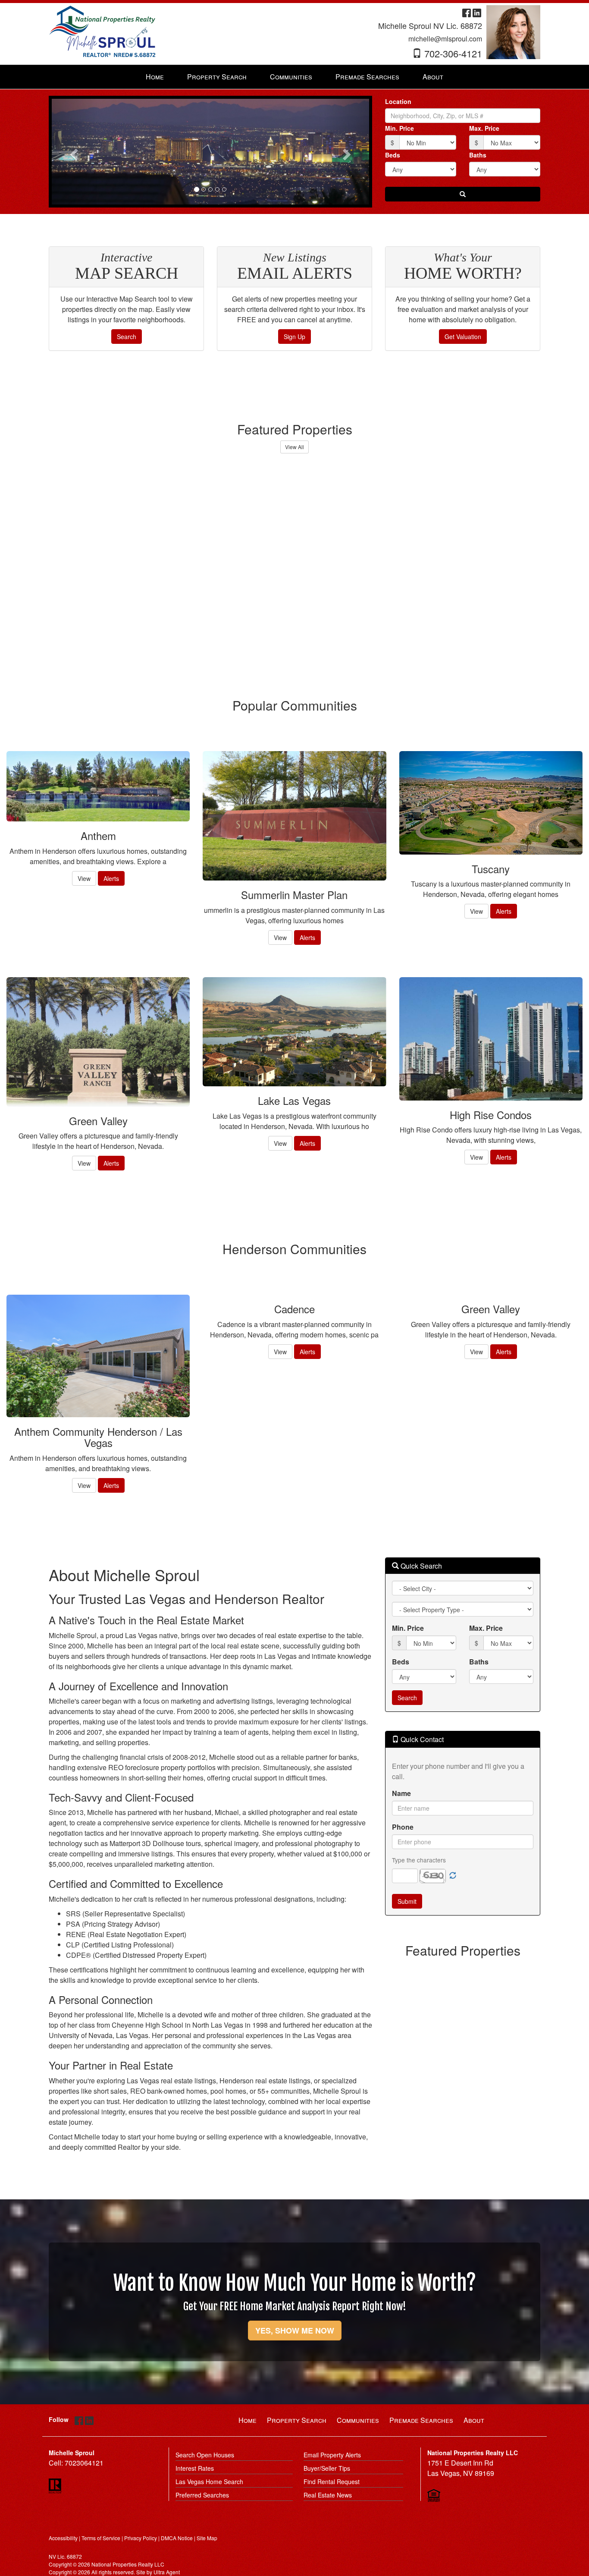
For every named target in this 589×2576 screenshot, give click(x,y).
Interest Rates (195, 2468)
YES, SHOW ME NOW (295, 2331)
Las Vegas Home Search (209, 2482)
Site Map (207, 2538)
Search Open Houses (205, 2455)
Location (398, 101)
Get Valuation (463, 337)
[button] (73, 152)
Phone (403, 1827)
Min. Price (399, 128)
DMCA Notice (177, 2538)
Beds (393, 155)
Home (248, 2420)
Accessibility (63, 2538)
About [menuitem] (433, 77)
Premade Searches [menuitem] (367, 77)
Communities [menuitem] (291, 77)
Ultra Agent (167, 2572)
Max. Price (484, 128)
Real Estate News (328, 2495)
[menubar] (294, 77)
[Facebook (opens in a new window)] (467, 12)
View (84, 878)
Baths (478, 155)
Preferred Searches (202, 2495)
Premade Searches (421, 2420)
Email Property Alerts (332, 2455)
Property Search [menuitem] (217, 77)
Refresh (453, 1876)
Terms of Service (101, 2538)
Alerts (111, 878)
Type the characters (419, 1860)
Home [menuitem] (155, 77)
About (474, 2420)
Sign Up (294, 337)
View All (294, 447)
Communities (358, 2420)
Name (401, 1793)
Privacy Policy (141, 2538)
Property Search (297, 2420)
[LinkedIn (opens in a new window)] (477, 12)
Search (127, 337)
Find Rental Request (332, 2482)
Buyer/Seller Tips (327, 2468)
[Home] (103, 31)
